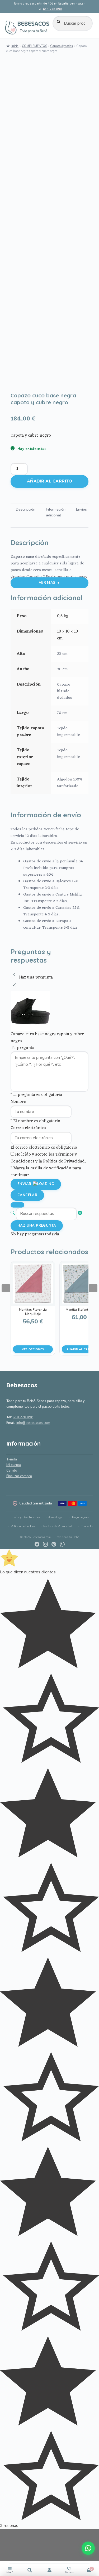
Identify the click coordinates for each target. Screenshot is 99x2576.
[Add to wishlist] (17, 376)
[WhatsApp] (62, 1544)
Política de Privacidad (58, 1526)
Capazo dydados (62, 46)
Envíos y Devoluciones (25, 1517)
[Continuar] (17, 1205)
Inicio (15, 46)
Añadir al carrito (49, 481)
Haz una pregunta (37, 1226)
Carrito (12, 1471)
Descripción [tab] (26, 509)
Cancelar (27, 1195)
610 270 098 (52, 9)
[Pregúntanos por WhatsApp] (88, 2548)
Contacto (86, 1526)
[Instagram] (45, 1544)
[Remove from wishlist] (17, 383)
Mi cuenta (14, 1465)
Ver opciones (33, 1349)
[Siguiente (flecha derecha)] (90, 1288)
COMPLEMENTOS (34, 46)
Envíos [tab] (81, 509)
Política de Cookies (23, 1526)
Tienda (12, 1459)
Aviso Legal (56, 1517)
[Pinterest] (54, 1544)
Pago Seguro (80, 1517)
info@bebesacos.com (33, 1423)
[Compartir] (6, 2559)
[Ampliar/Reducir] (6, 2535)
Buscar (30, 2570)
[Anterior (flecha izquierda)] (9, 1288)
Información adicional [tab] (56, 512)
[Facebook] (37, 1544)
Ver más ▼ (50, 583)
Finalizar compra (19, 1476)
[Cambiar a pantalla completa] (6, 2547)
